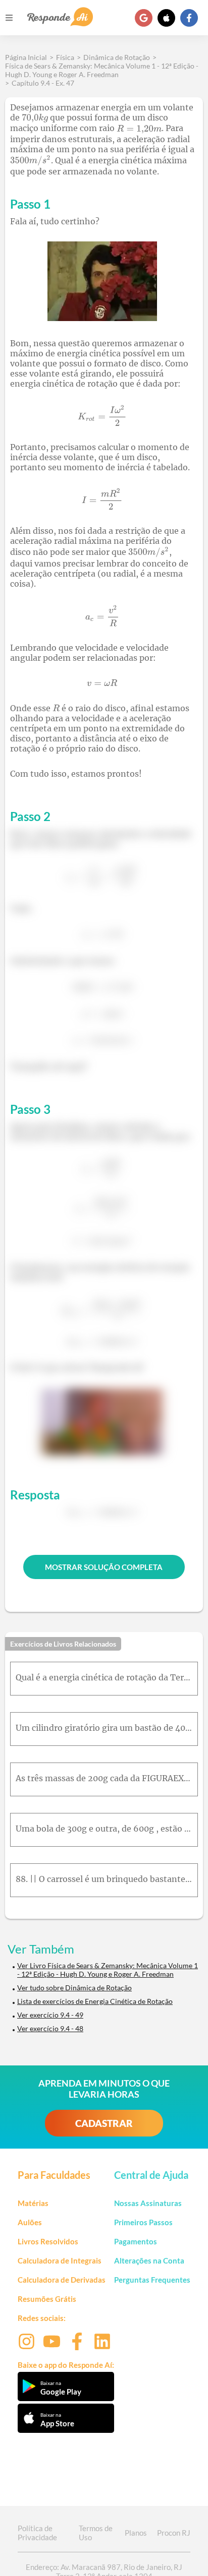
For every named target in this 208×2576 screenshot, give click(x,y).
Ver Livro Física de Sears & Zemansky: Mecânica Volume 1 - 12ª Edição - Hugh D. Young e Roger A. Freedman (108, 1970)
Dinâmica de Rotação (117, 57)
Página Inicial (26, 57)
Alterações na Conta (149, 2260)
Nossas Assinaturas (148, 2203)
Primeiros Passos (143, 2222)
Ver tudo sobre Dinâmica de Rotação (74, 1988)
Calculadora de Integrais (60, 2260)
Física (65, 57)
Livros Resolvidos (48, 2241)
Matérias (33, 2203)
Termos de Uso (96, 2533)
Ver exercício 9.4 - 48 (50, 2028)
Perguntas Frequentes (152, 2280)
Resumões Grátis (47, 2299)
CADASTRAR (104, 2123)
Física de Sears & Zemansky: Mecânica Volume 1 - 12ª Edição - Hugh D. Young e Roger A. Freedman (102, 70)
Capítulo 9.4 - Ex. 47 (43, 83)
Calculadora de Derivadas (62, 2280)
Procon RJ (174, 2533)
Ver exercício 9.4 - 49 (50, 2015)
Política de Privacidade (37, 2533)
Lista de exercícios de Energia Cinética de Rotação (95, 2001)
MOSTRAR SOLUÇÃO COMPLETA (104, 1567)
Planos (136, 2533)
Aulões (30, 2222)
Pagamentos (136, 2241)
